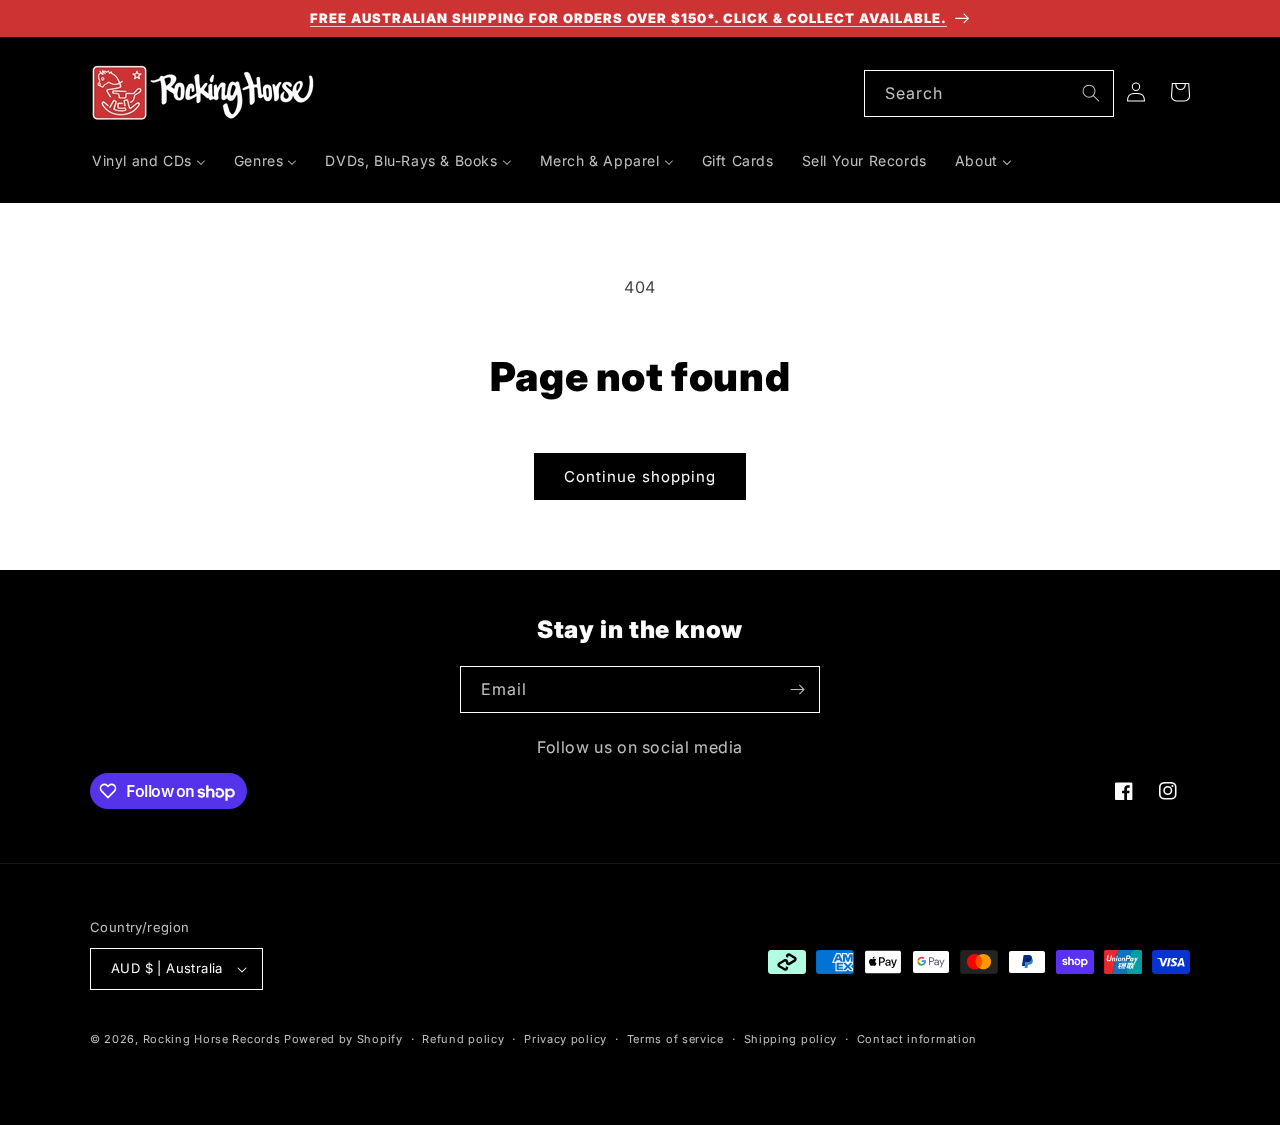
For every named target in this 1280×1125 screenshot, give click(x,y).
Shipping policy (791, 1039)
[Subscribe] (797, 689)
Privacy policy (565, 1039)
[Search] (1091, 93)
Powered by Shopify (343, 1039)
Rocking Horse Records (212, 1039)
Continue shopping (640, 476)
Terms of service (675, 1039)
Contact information (917, 1039)
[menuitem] (149, 161)
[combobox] (989, 93)
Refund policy (463, 1039)
